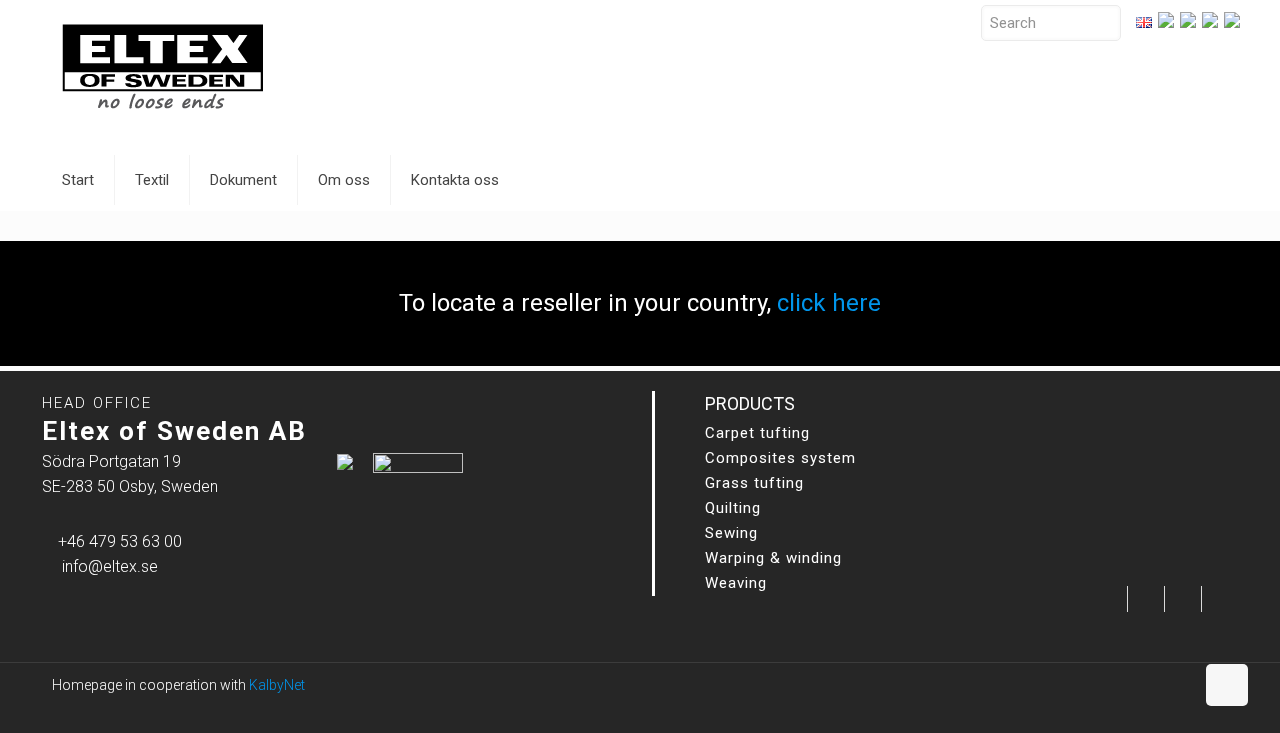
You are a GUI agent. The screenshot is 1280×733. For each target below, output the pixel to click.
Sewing (731, 533)
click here (829, 303)
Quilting (733, 508)
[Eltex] (162, 65)
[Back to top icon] (1227, 685)
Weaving (736, 583)
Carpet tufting (757, 433)
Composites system (780, 458)
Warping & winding (773, 558)
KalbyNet (277, 685)
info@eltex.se (110, 566)
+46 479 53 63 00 (120, 541)
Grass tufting (754, 483)
